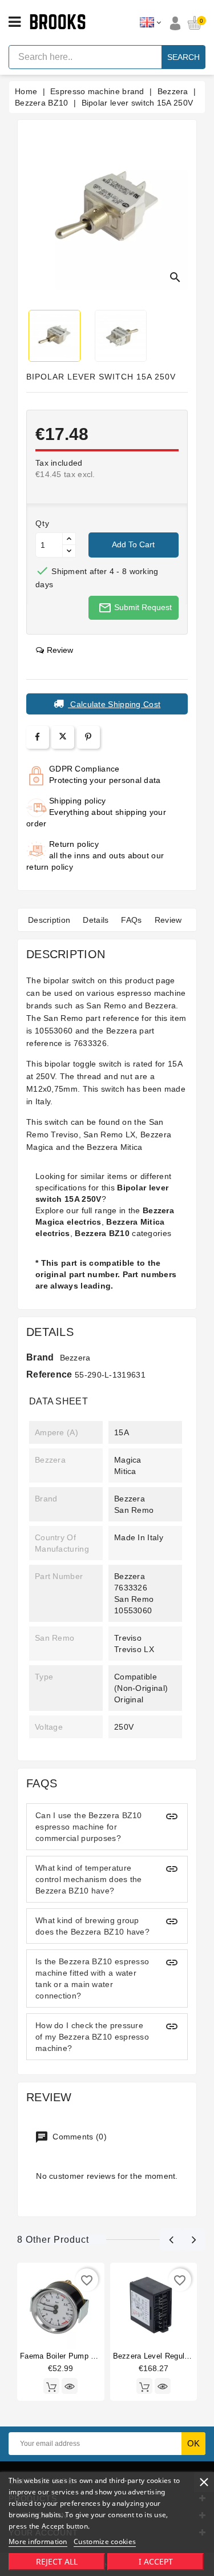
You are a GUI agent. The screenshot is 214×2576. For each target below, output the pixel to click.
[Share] (37, 737)
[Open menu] (15, 22)
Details (96, 920)
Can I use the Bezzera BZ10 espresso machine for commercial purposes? (89, 1827)
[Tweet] (63, 737)
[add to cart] (51, 2386)
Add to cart (133, 544)
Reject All (57, 2561)
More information (38, 2541)
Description (49, 920)
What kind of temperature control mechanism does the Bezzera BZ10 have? (89, 1879)
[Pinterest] (88, 737)
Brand (40, 1357)
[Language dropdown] (150, 23)
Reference (49, 1374)
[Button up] (69, 539)
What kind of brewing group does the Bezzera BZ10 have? (92, 1926)
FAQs (131, 920)
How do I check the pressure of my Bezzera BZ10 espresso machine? (92, 2037)
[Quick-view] (70, 2386)
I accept (156, 2561)
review (60, 650)
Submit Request (135, 608)
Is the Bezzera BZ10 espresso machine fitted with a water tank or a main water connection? (92, 1979)
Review (168, 920)
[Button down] (69, 551)
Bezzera (75, 1358)
